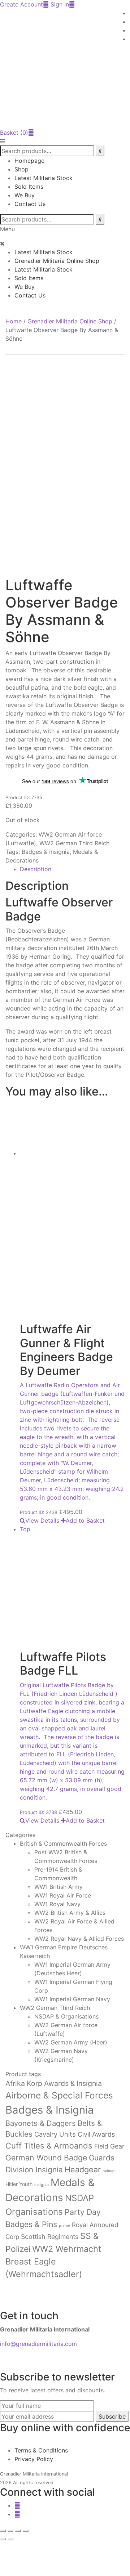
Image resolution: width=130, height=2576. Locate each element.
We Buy (25, 195)
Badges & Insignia (46, 852)
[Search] (100, 219)
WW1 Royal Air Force (63, 1895)
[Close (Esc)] (26, 2531)
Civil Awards (96, 2134)
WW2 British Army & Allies (70, 1913)
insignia (42, 2185)
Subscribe (112, 2416)
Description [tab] (36, 869)
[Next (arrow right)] (10, 2539)
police (64, 2226)
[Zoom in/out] (3, 2531)
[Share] (18, 2531)
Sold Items (29, 187)
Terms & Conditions (41, 2450)
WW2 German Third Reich (74, 843)
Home (14, 321)
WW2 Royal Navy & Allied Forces (79, 1939)
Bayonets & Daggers (41, 2123)
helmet (109, 2171)
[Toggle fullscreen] (10, 2531)
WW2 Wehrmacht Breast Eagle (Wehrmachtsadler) (53, 2262)
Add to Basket (85, 1520)
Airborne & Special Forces (59, 2095)
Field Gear (109, 2146)
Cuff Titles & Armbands (49, 2146)
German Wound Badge (46, 2158)
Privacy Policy (34, 2459)
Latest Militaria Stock (44, 178)
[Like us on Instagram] (17, 2514)
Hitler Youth (19, 2184)
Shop (21, 169)
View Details (42, 1520)
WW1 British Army (58, 1887)
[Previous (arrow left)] (3, 2539)
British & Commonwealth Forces (63, 1843)
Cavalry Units (55, 2134)
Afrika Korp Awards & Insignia (54, 2083)
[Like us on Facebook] (17, 2505)
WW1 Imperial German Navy (72, 1999)
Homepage (29, 161)
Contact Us (30, 204)
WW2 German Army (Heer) (71, 2042)
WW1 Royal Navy (57, 1904)
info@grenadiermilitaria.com (38, 2344)
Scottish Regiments (50, 2237)
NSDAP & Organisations (66, 2016)
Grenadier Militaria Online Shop (57, 261)
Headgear (83, 2169)
